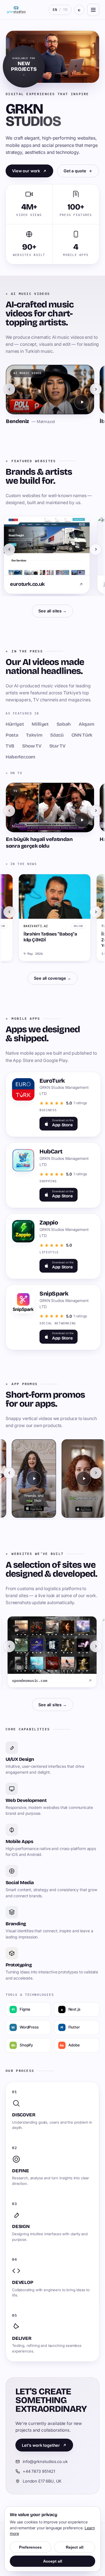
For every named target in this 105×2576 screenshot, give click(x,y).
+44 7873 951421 (39, 2471)
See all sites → (53, 611)
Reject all (75, 2547)
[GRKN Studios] (16, 10)
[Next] (96, 389)
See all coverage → (52, 978)
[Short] (30, 1479)
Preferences (30, 2547)
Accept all (53, 2561)
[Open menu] (93, 10)
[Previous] (9, 389)
